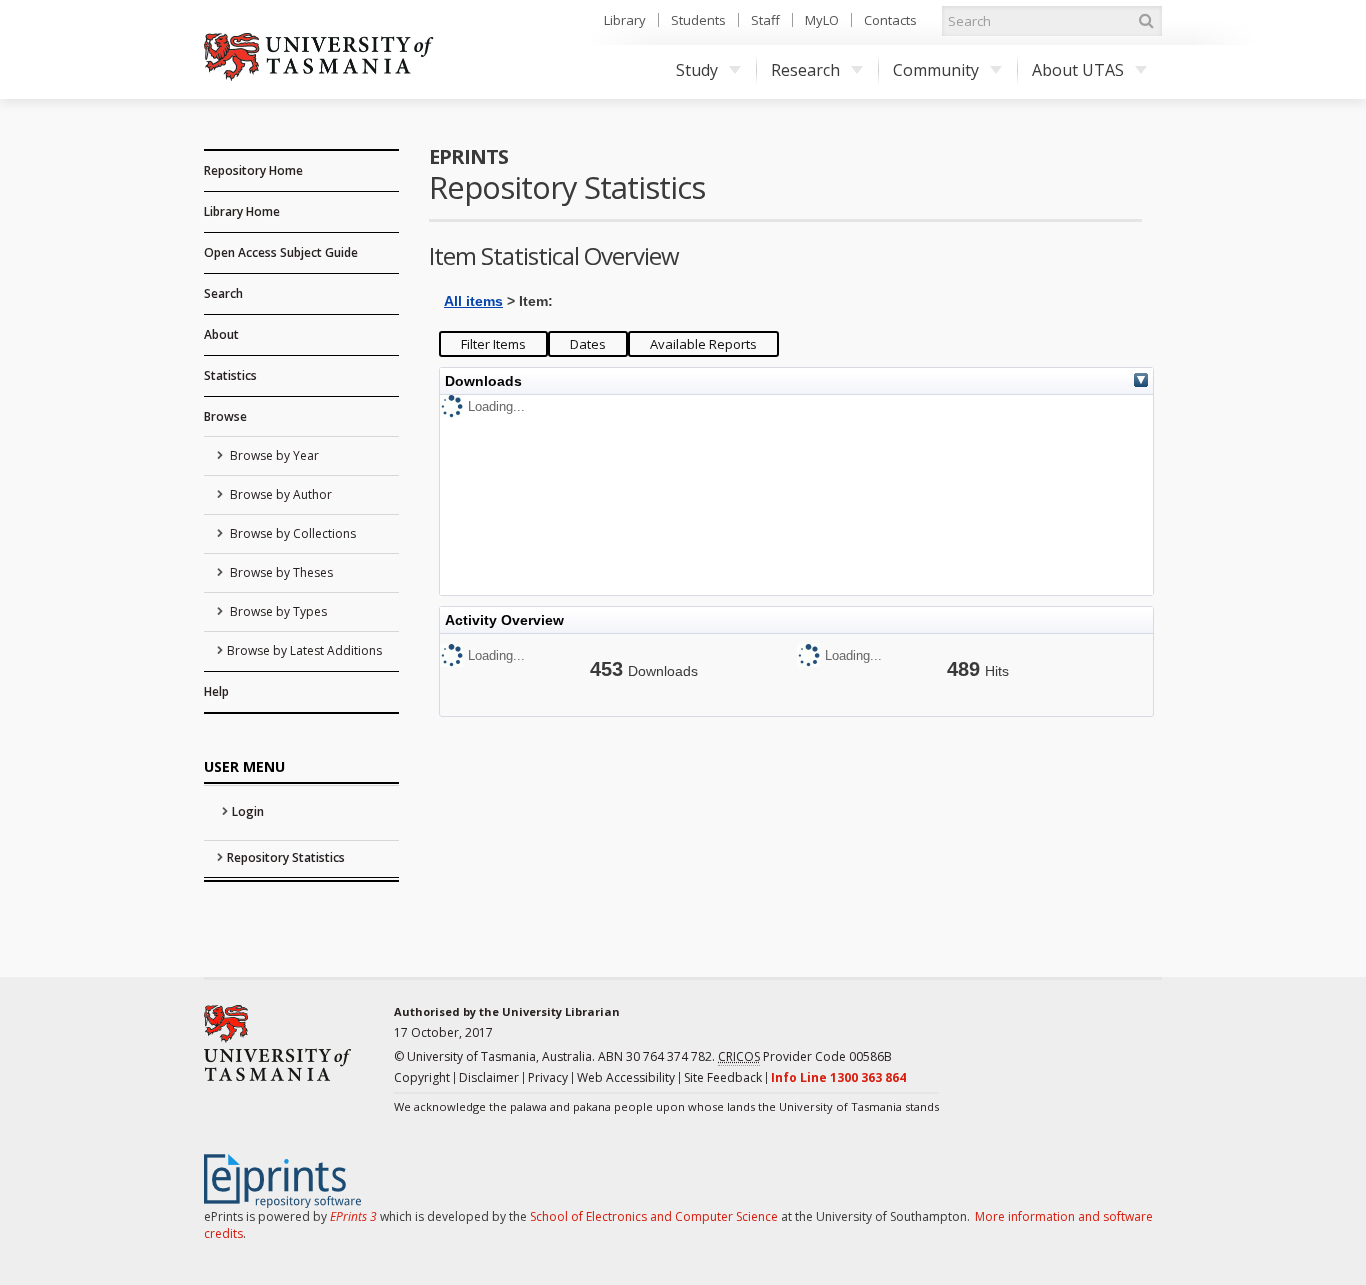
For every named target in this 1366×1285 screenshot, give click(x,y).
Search (223, 293)
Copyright (422, 1077)
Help (216, 691)
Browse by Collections (291, 533)
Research (805, 70)
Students (698, 20)
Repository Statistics (286, 857)
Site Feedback (723, 1077)
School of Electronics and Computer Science (654, 1216)
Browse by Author (279, 494)
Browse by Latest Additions (304, 650)
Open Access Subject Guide (281, 252)
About (221, 334)
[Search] (1146, 21)
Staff (765, 20)
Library (625, 20)
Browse (225, 416)
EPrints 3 (353, 1216)
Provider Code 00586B (805, 1056)
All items (473, 301)
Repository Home (253, 170)
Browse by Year (273, 455)
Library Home (242, 211)
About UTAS (1078, 70)
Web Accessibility (626, 1077)
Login (248, 811)
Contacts (890, 20)
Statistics (230, 375)
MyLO (822, 20)
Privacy (548, 1077)
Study (697, 70)
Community (936, 70)
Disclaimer (489, 1077)
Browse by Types (277, 611)
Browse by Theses (280, 572)
